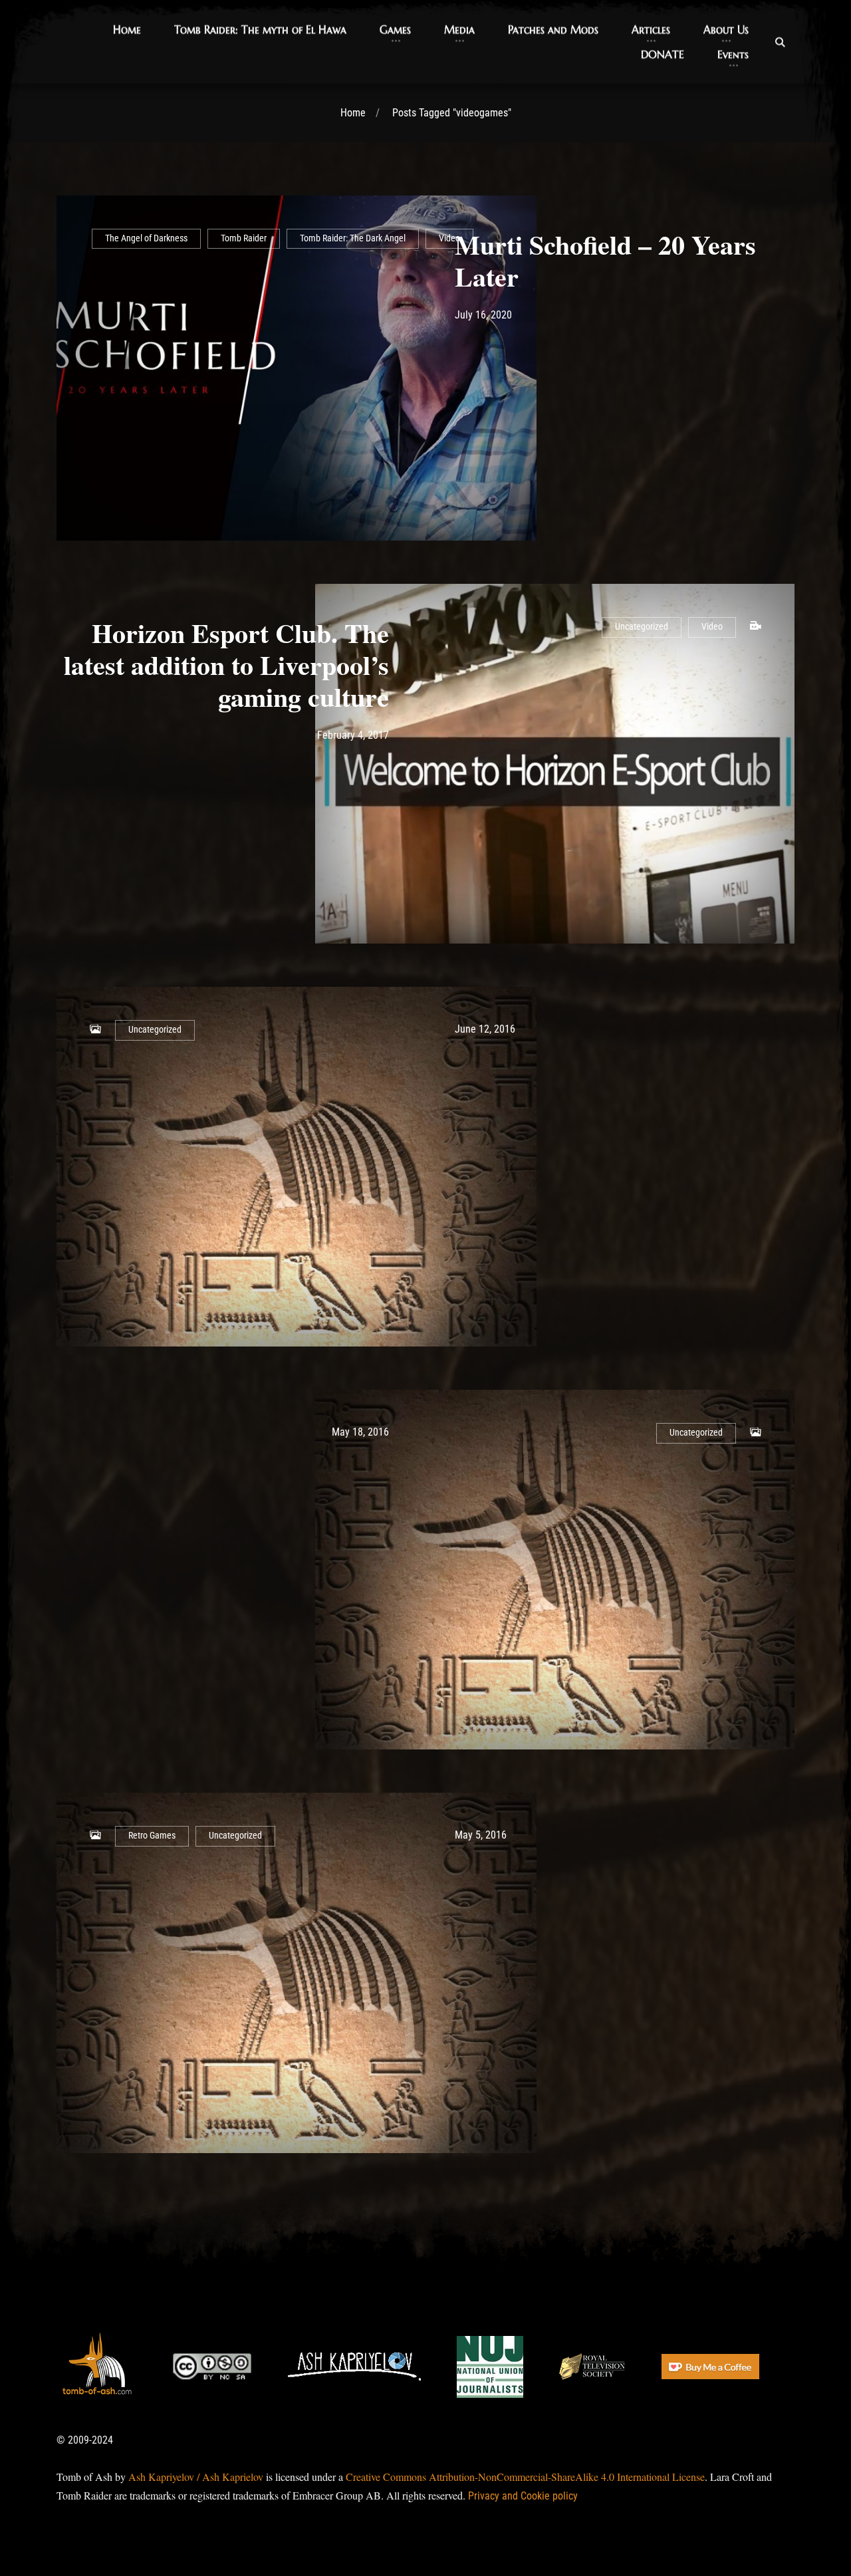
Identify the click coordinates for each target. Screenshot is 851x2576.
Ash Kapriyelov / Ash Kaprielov (196, 2477)
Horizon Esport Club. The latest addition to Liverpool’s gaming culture (226, 665)
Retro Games (152, 1836)
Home (353, 113)
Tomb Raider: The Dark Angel (353, 238)
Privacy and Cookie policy (523, 2496)
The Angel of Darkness (146, 238)
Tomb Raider (244, 238)
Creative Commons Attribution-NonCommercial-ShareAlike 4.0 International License (525, 2477)
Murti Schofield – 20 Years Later (605, 260)
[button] (127, 30)
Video (449, 238)
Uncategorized (642, 627)
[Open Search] (780, 42)
